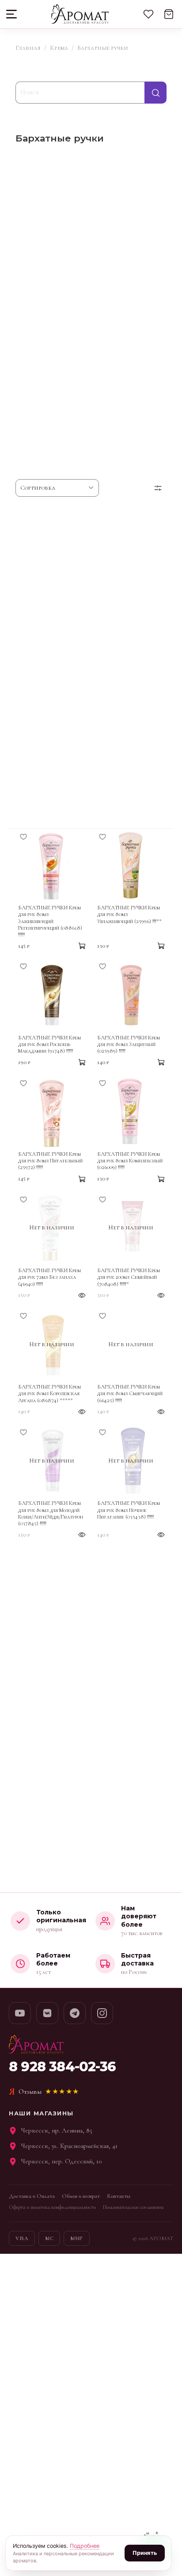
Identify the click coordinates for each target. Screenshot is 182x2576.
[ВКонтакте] (47, 2013)
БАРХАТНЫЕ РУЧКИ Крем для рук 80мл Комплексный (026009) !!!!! (130, 1161)
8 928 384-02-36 (62, 2067)
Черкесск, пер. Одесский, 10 (62, 2161)
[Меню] (12, 14)
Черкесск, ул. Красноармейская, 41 (69, 2146)
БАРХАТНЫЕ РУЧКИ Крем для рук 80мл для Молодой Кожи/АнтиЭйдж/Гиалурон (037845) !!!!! (51, 1513)
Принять (145, 2553)
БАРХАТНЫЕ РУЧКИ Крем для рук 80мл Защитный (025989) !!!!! (129, 1045)
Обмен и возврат (81, 2196)
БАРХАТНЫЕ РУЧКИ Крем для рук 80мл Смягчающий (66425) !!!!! (130, 1394)
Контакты (119, 2196)
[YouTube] (20, 2013)
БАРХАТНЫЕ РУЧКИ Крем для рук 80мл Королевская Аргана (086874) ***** (49, 1394)
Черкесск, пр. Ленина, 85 (57, 2130)
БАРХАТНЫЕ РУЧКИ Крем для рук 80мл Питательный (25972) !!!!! (50, 1161)
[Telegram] (75, 2013)
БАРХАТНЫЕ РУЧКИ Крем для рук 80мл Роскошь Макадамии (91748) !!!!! (49, 1045)
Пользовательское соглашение (133, 2207)
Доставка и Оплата (32, 2196)
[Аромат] (80, 14)
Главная (28, 48)
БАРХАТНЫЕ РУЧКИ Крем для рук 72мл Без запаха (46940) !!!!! (49, 1277)
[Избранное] (148, 14)
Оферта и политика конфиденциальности (52, 2207)
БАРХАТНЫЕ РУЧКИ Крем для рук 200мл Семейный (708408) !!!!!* (129, 1277)
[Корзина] (169, 14)
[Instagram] (102, 2013)
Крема (59, 48)
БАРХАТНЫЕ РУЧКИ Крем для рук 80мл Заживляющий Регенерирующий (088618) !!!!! (50, 921)
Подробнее (85, 2546)
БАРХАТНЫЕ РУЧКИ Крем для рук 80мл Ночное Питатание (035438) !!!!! (129, 1510)
